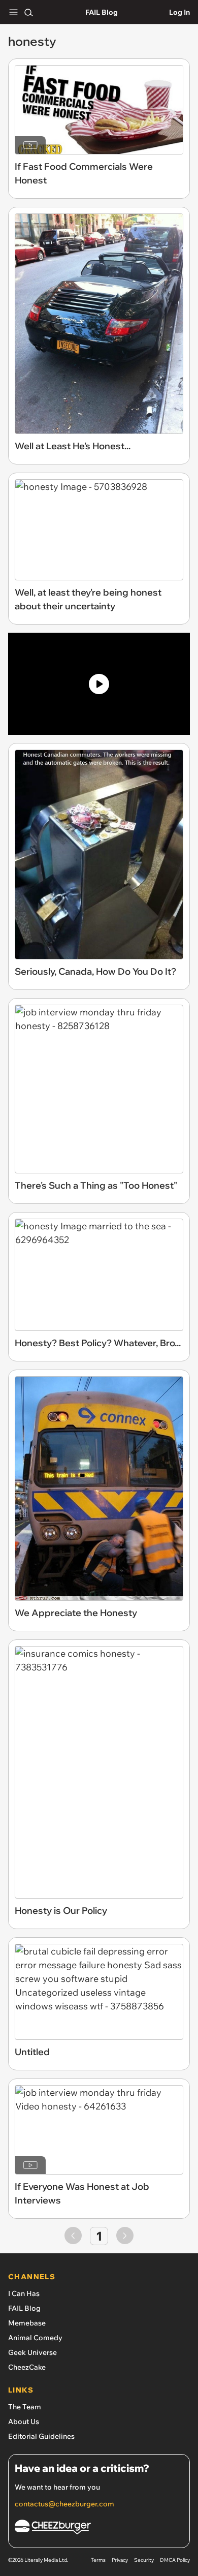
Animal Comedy (35, 2338)
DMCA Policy (175, 2560)
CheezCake (27, 2367)
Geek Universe (32, 2352)
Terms (98, 2560)
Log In (179, 12)
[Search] (28, 12)
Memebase (27, 2323)
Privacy (120, 2560)
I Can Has (24, 2293)
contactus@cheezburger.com (64, 2504)
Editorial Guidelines (41, 2436)
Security (144, 2560)
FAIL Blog (102, 12)
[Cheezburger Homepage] (99, 2528)
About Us (24, 2422)
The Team (25, 2407)
